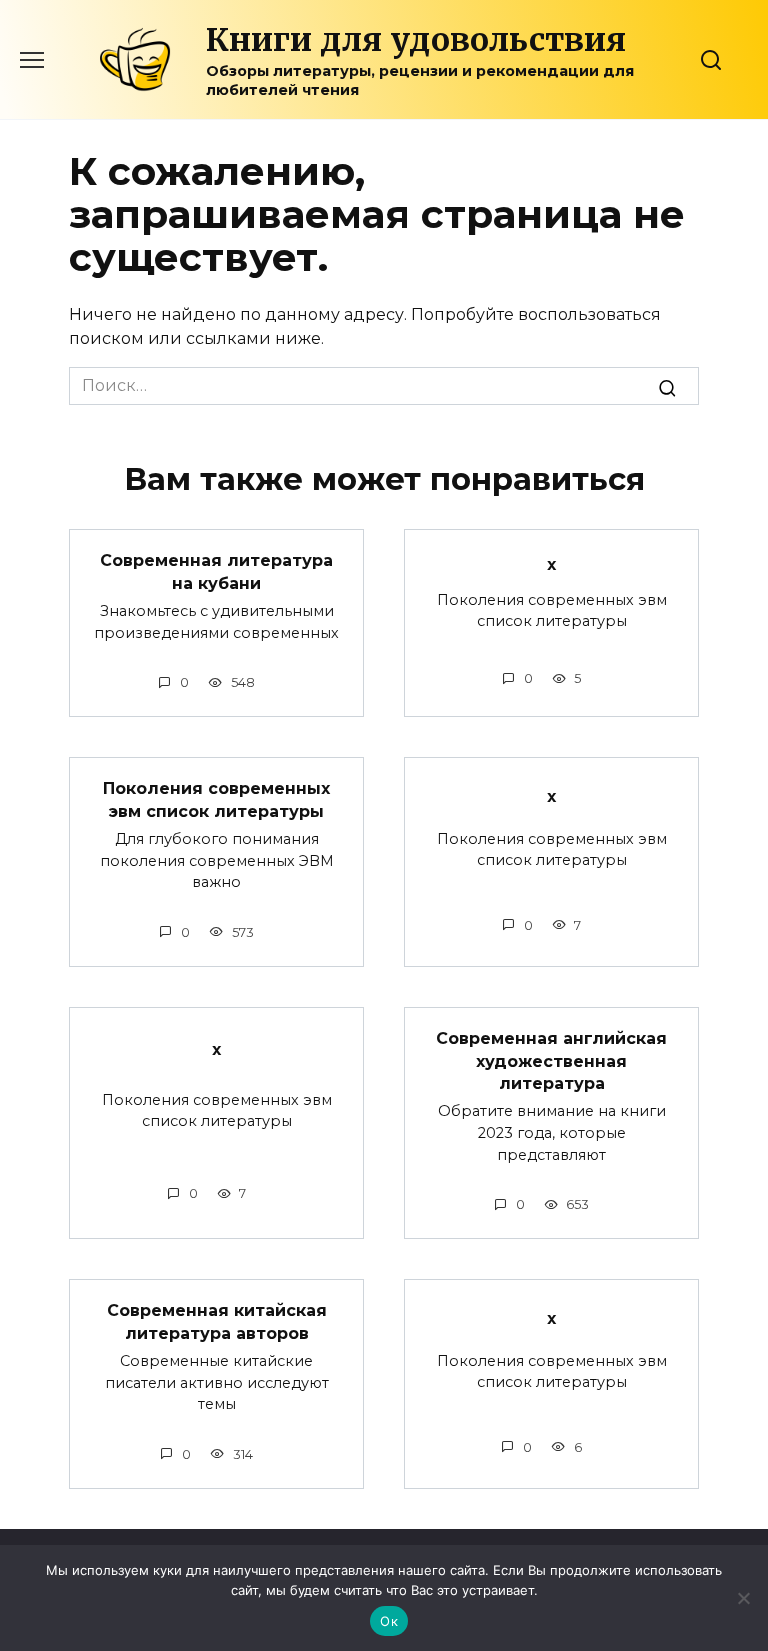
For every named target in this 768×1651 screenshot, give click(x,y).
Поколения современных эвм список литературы (216, 799)
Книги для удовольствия (416, 40)
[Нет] (743, 1598)
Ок (389, 1621)
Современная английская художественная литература (551, 1061)
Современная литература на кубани (216, 571)
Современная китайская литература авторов (217, 1321)
